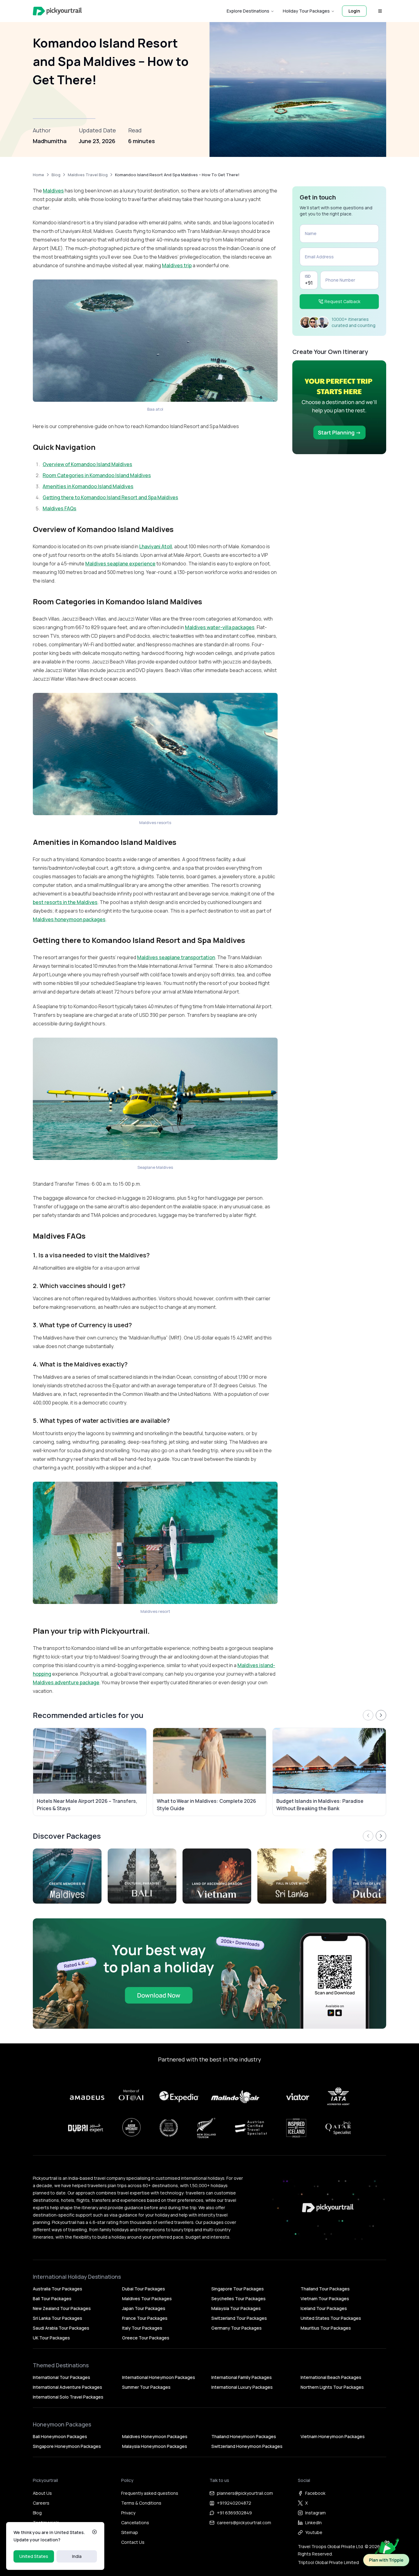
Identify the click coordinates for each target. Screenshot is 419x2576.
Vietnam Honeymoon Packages (333, 2436)
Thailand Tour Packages (325, 2289)
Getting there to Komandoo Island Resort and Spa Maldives (110, 497)
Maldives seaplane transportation (176, 957)
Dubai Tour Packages (144, 2289)
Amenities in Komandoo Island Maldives (88, 486)
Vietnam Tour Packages (325, 2299)
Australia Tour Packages (58, 2289)
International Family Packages (242, 2377)
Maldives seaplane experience (120, 564)
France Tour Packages (145, 2318)
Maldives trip (177, 265)
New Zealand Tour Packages (62, 2308)
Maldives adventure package (66, 1682)
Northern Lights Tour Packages (332, 2387)
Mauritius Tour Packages (326, 2328)
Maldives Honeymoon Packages (155, 2436)
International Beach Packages (331, 2377)
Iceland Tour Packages (324, 2308)
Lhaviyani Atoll (156, 546)
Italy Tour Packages (142, 2328)
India (77, 2556)
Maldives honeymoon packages (69, 919)
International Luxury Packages (242, 2387)
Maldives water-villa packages (220, 627)
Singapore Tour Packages (238, 2289)
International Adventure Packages (67, 2387)
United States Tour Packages (331, 2318)
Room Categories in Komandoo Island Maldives (97, 475)
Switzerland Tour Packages (239, 2318)
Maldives (53, 191)
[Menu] (380, 11)
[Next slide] (381, 1715)
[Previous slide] (368, 1715)
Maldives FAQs (60, 508)
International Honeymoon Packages (159, 2377)
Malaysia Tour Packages (236, 2308)
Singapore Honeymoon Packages (67, 2446)
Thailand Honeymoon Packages (244, 2436)
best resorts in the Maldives (65, 902)
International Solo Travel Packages (68, 2397)
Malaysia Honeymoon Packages (155, 2446)
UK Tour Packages (51, 2338)
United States (34, 2556)
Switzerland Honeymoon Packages (247, 2446)
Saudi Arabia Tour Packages (61, 2328)
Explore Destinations (248, 11)
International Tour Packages (62, 2377)
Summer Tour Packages (146, 2387)
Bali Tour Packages (52, 2299)
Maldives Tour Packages (147, 2299)
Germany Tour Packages (236, 2328)
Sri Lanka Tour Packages (58, 2318)
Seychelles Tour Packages (238, 2299)
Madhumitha (50, 141)
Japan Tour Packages (144, 2308)
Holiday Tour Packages (306, 11)
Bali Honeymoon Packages (60, 2436)
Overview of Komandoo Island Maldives (87, 464)
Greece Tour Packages (146, 2338)
